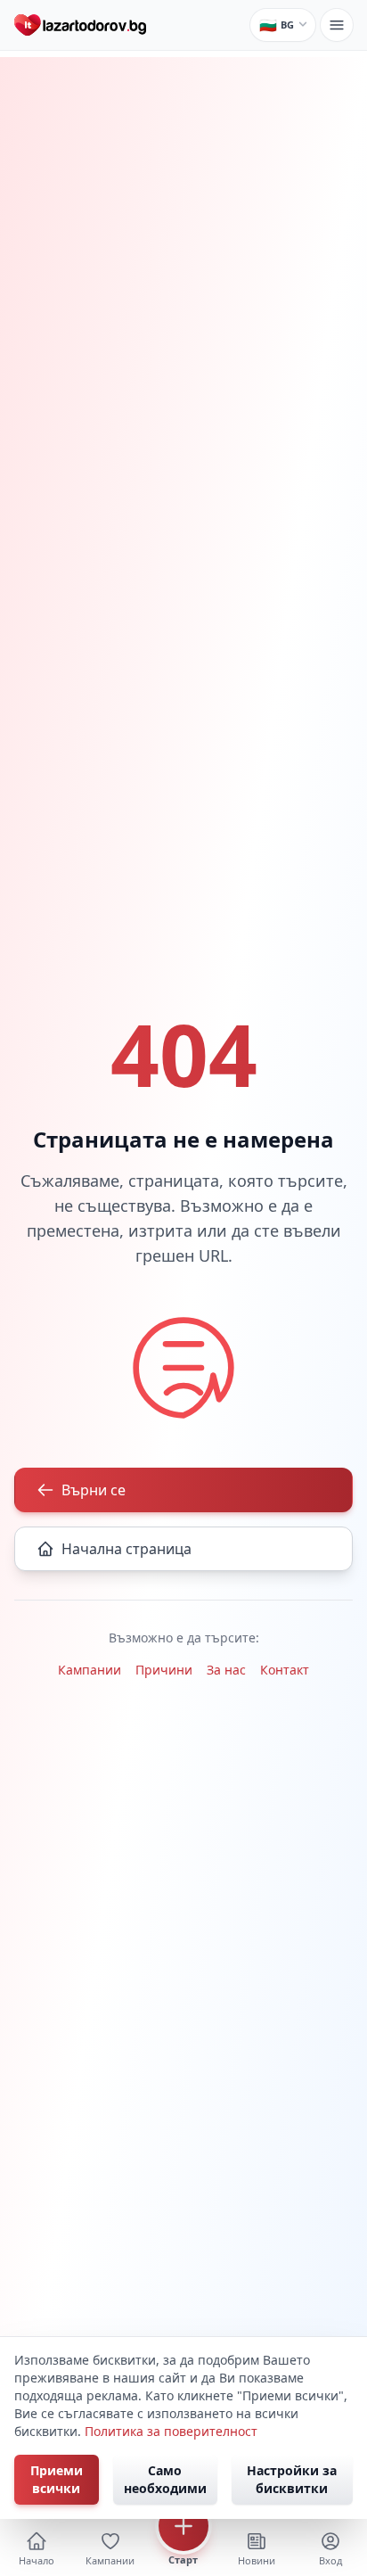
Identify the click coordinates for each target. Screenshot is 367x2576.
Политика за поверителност (171, 2431)
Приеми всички (57, 2479)
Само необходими (165, 2479)
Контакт (285, 1670)
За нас (226, 1670)
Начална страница (126, 1549)
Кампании (90, 1670)
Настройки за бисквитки (292, 2479)
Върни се (94, 1490)
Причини (164, 1670)
